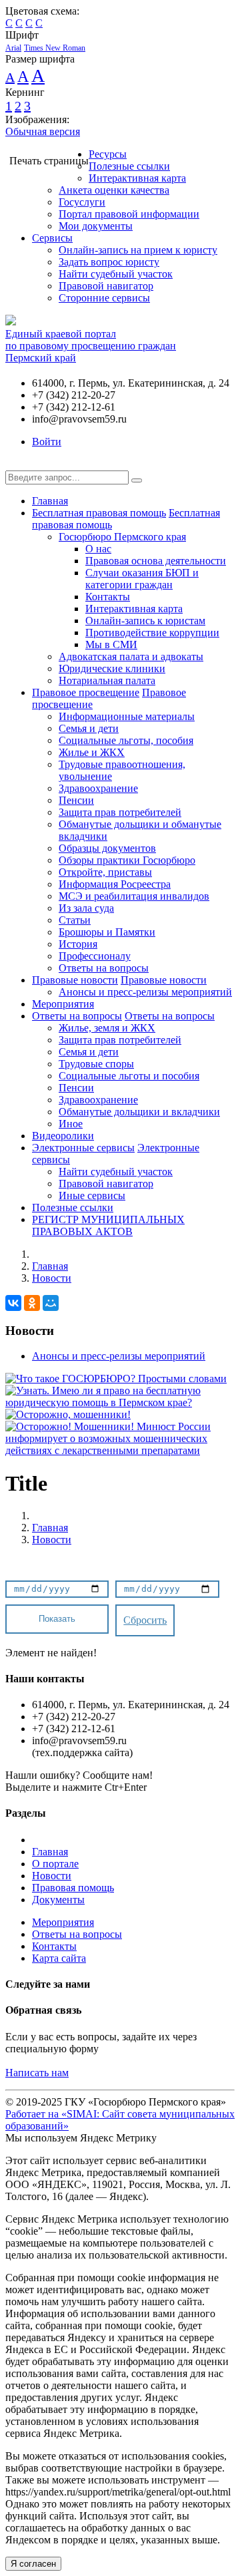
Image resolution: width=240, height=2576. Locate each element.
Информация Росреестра (115, 884)
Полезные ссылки (129, 166)
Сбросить (145, 1620)
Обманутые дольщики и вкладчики (139, 1112)
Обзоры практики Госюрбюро (127, 860)
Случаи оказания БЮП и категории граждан (142, 579)
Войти (47, 442)
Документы (58, 1900)
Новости (52, 1278)
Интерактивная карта (137, 178)
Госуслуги (82, 202)
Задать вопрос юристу (109, 262)
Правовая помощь (73, 1888)
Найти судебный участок (116, 274)
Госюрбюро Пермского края (122, 537)
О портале (55, 1864)
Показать (57, 1619)
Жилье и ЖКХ (92, 752)
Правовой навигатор (106, 286)
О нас (98, 549)
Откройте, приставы (105, 872)
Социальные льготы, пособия (126, 740)
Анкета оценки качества (114, 190)
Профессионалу (95, 956)
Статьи (75, 920)
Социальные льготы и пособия (129, 1076)
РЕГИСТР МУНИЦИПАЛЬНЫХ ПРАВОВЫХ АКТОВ (108, 1225)
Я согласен (33, 2564)
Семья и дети (89, 728)
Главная (50, 501)
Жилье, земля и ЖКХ (107, 1028)
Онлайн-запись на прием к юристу (138, 250)
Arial (13, 48)
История (78, 944)
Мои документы (96, 226)
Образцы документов (107, 848)
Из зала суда (86, 908)
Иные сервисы (92, 1196)
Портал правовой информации (129, 214)
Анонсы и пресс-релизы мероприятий (145, 992)
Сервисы (52, 238)
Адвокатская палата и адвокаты (131, 656)
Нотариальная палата (107, 680)
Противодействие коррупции (152, 633)
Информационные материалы (127, 716)
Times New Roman (55, 48)
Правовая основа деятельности (156, 561)
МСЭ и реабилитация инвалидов (134, 896)
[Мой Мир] (51, 1303)
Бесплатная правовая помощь (99, 513)
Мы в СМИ (111, 644)
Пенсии (76, 800)
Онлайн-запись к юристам (145, 621)
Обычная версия (43, 131)
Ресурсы (108, 154)
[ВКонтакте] (13, 1303)
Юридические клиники (112, 668)
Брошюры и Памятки (107, 932)
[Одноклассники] (32, 1303)
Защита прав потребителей (120, 812)
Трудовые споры (96, 1064)
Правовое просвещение (86, 692)
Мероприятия (63, 1004)
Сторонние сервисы (104, 298)
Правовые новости (75, 980)
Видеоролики (63, 1136)
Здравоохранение (98, 788)
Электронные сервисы (83, 1148)
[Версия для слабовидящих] (15, 464)
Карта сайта (59, 1958)
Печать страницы (49, 161)
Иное (71, 1124)
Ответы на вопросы (104, 968)
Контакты (108, 597)
